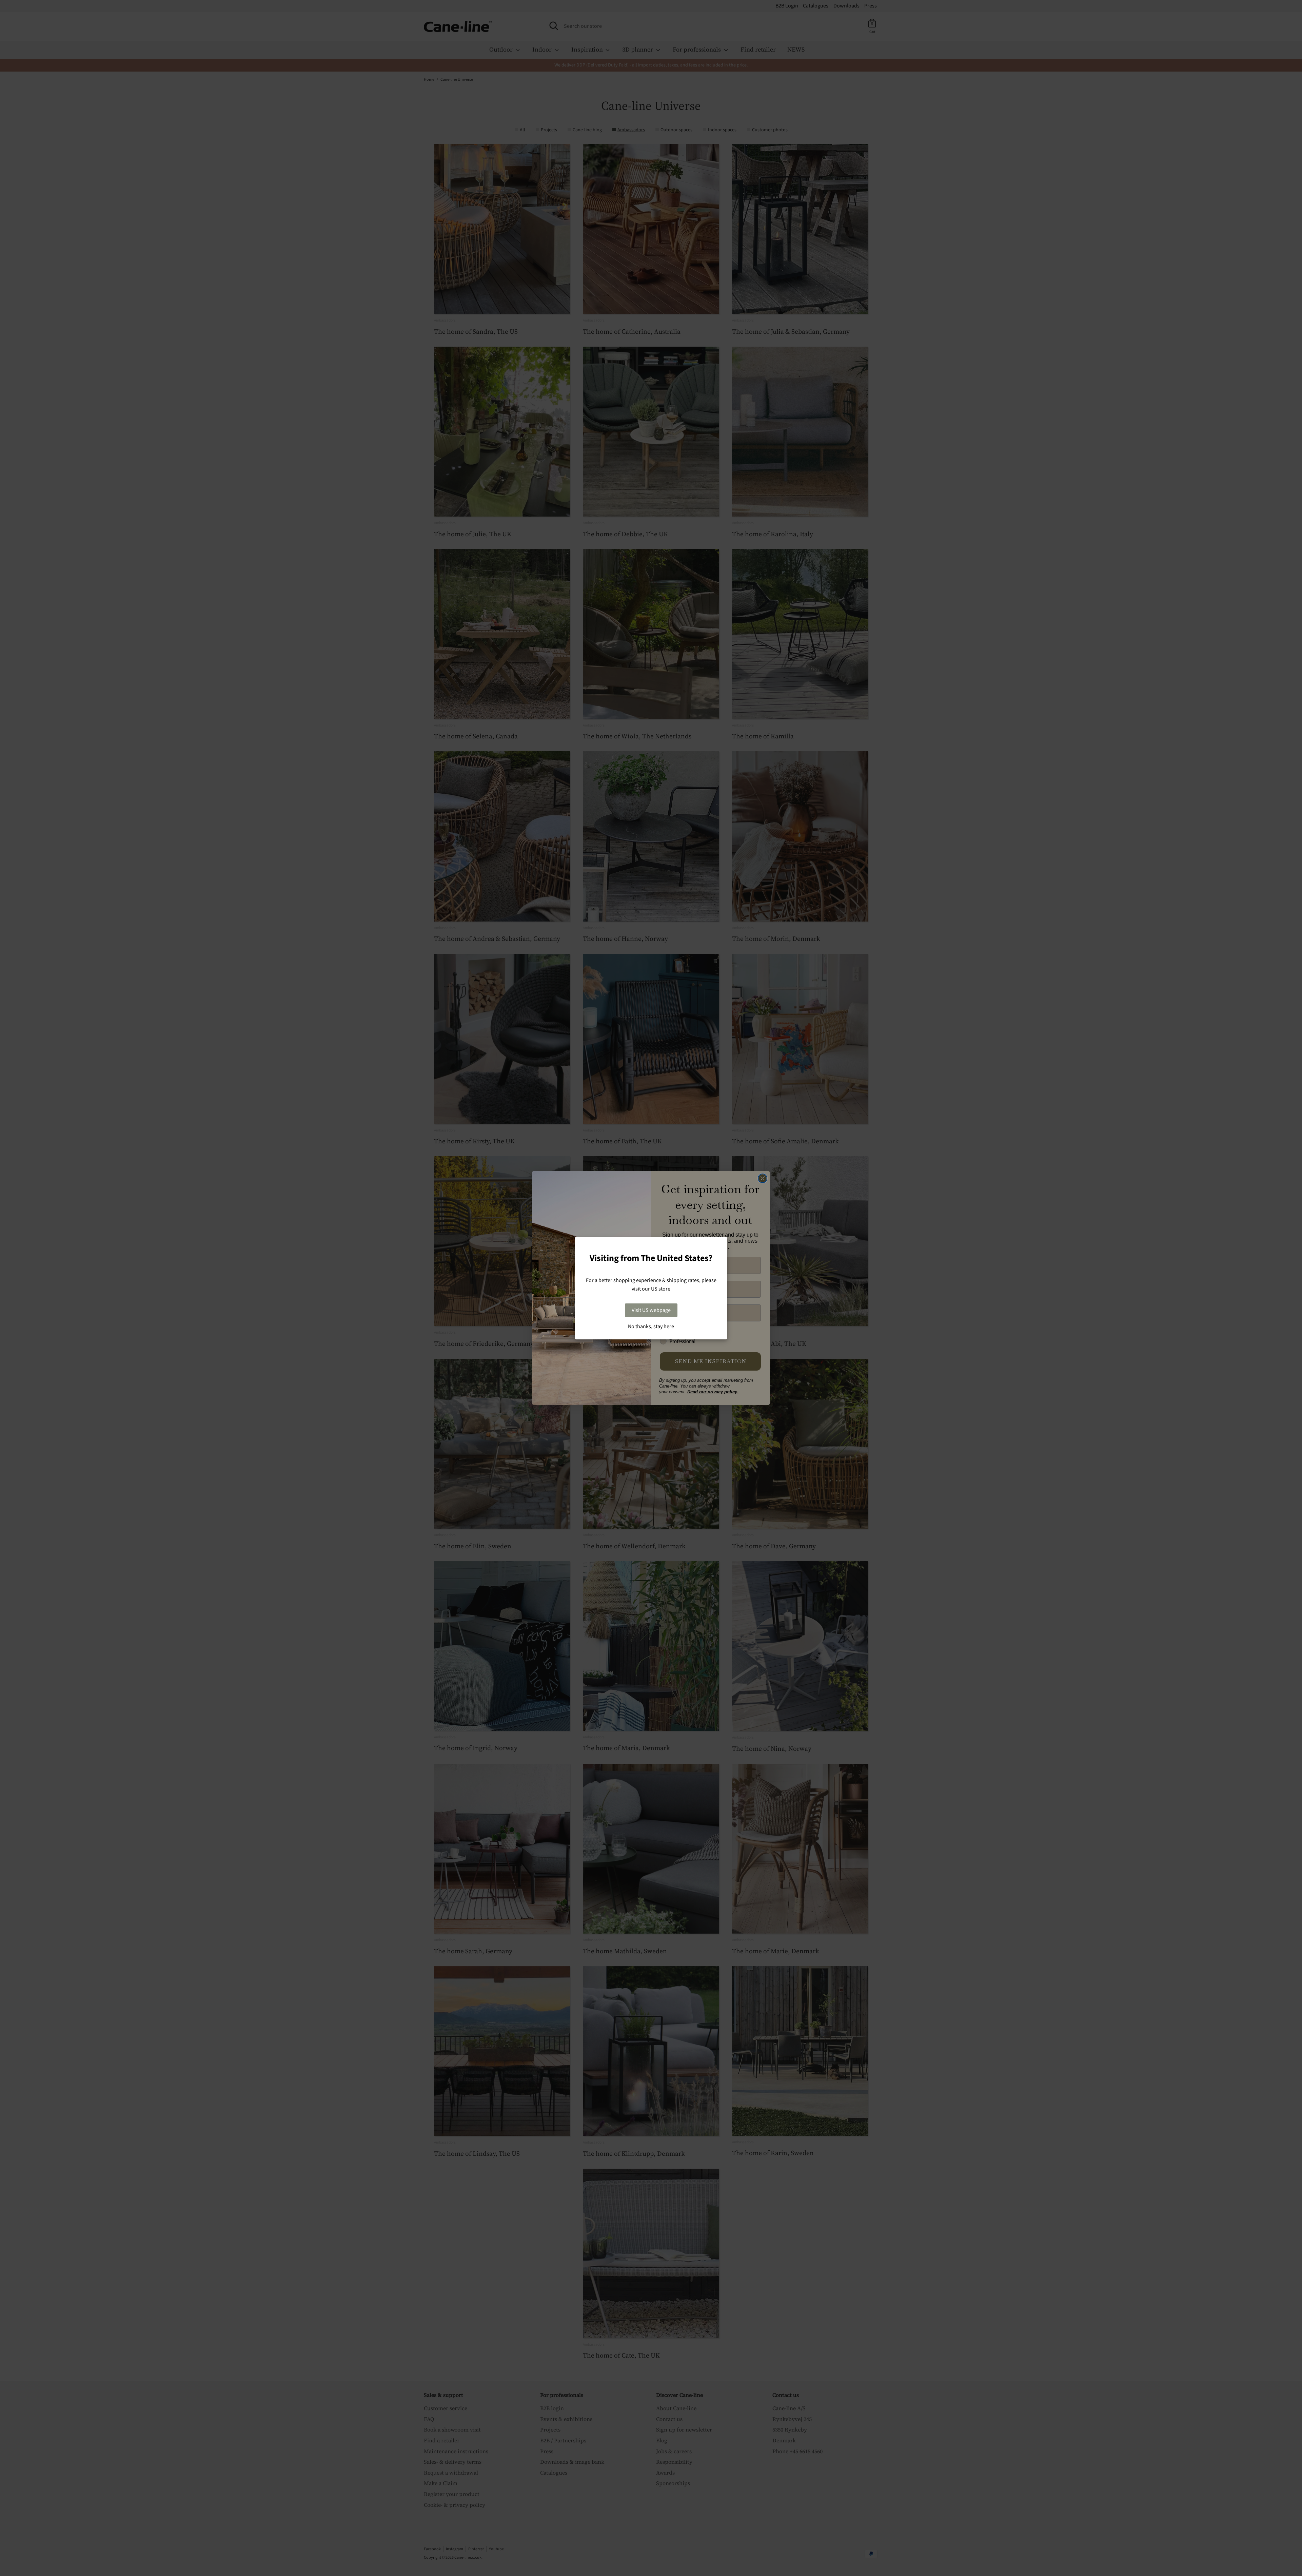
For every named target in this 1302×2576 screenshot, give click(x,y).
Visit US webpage (651, 1310)
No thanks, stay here (651, 1326)
